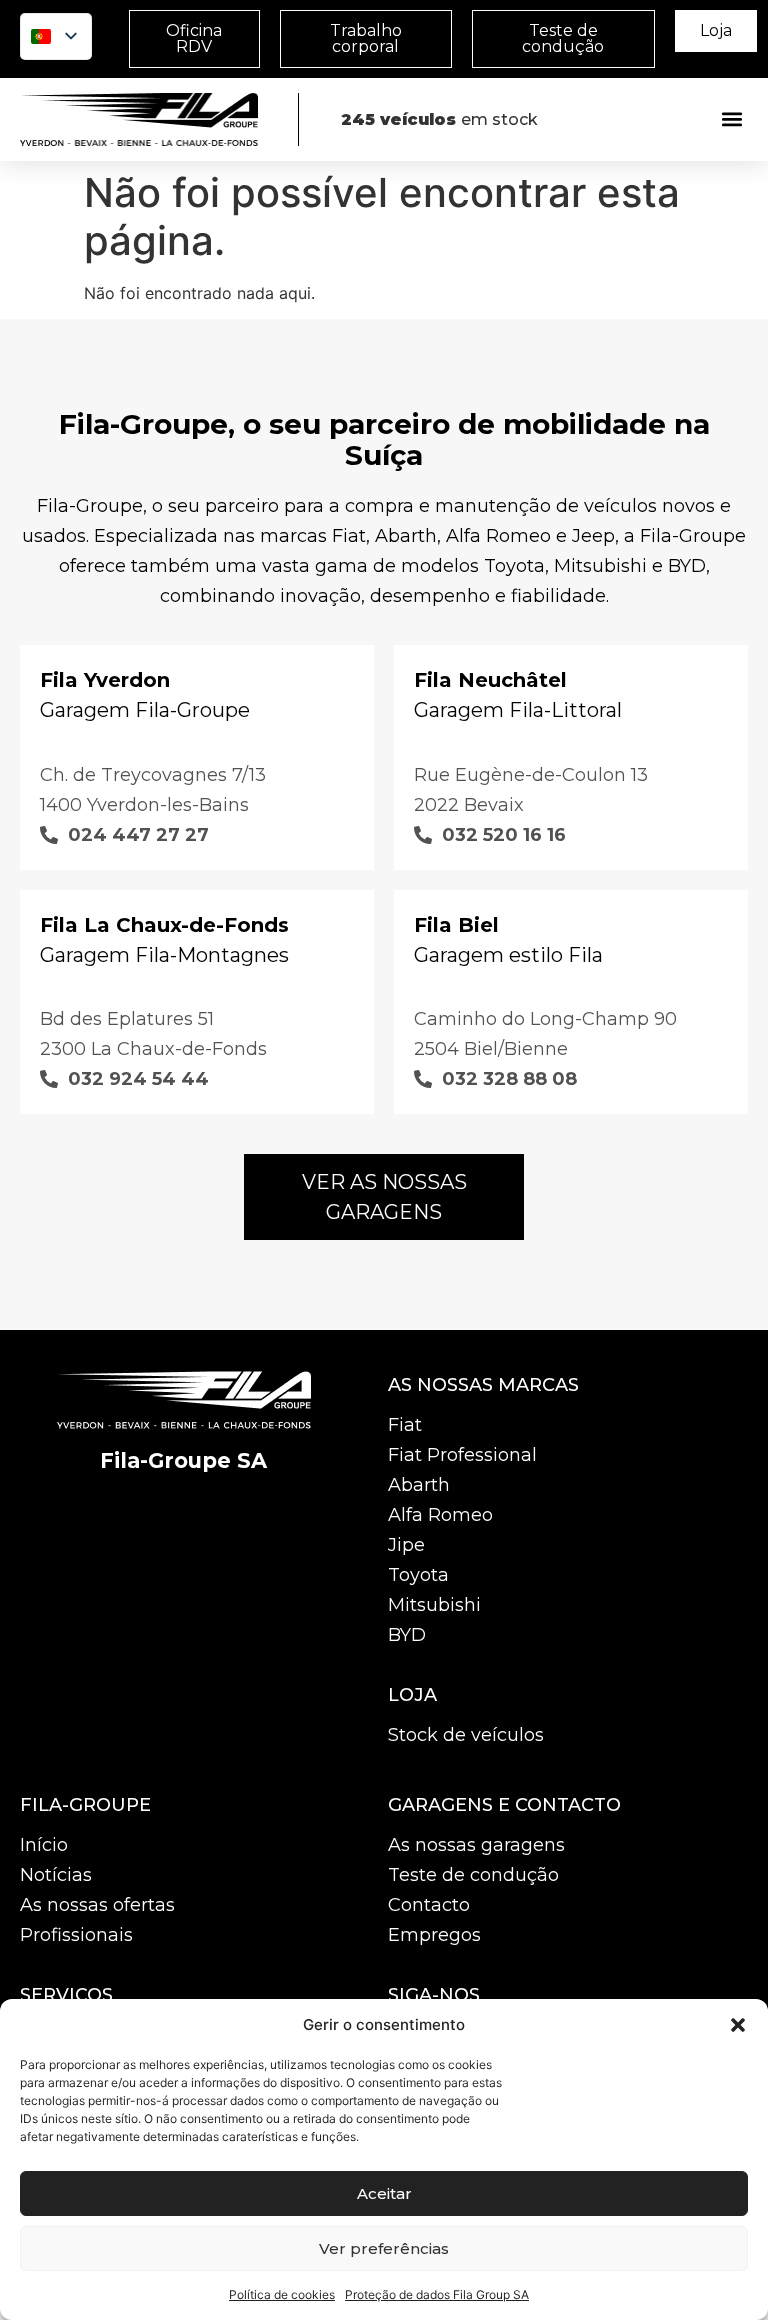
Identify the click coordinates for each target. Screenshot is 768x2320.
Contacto (429, 1905)
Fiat (405, 1425)
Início (44, 1845)
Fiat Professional (462, 1455)
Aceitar (384, 2193)
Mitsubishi (434, 1605)
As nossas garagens (476, 1845)
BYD (407, 1635)
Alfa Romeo (440, 1515)
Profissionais (76, 1935)
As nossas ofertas (97, 1905)
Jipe (406, 1545)
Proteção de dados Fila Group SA (437, 2294)
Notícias (56, 1875)
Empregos (434, 1935)
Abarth (419, 1485)
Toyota (418, 1575)
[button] (738, 2025)
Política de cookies (282, 2294)
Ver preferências (384, 2248)
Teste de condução (473, 1875)
